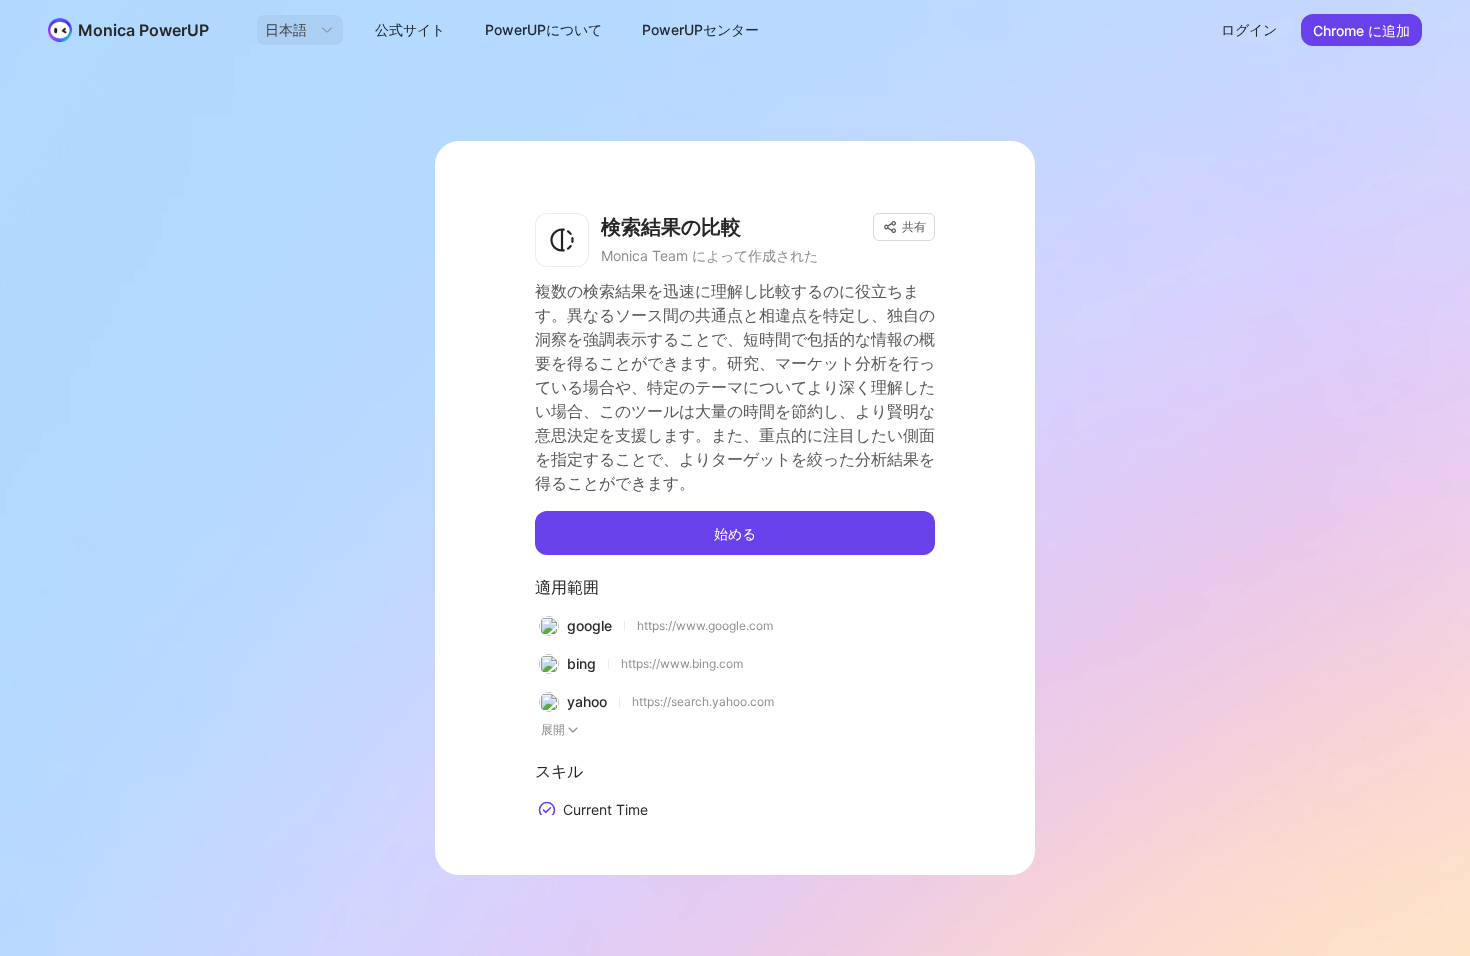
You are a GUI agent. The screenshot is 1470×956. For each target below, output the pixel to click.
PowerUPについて (543, 29)
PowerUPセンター (700, 29)
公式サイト (410, 29)
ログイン (1249, 29)
